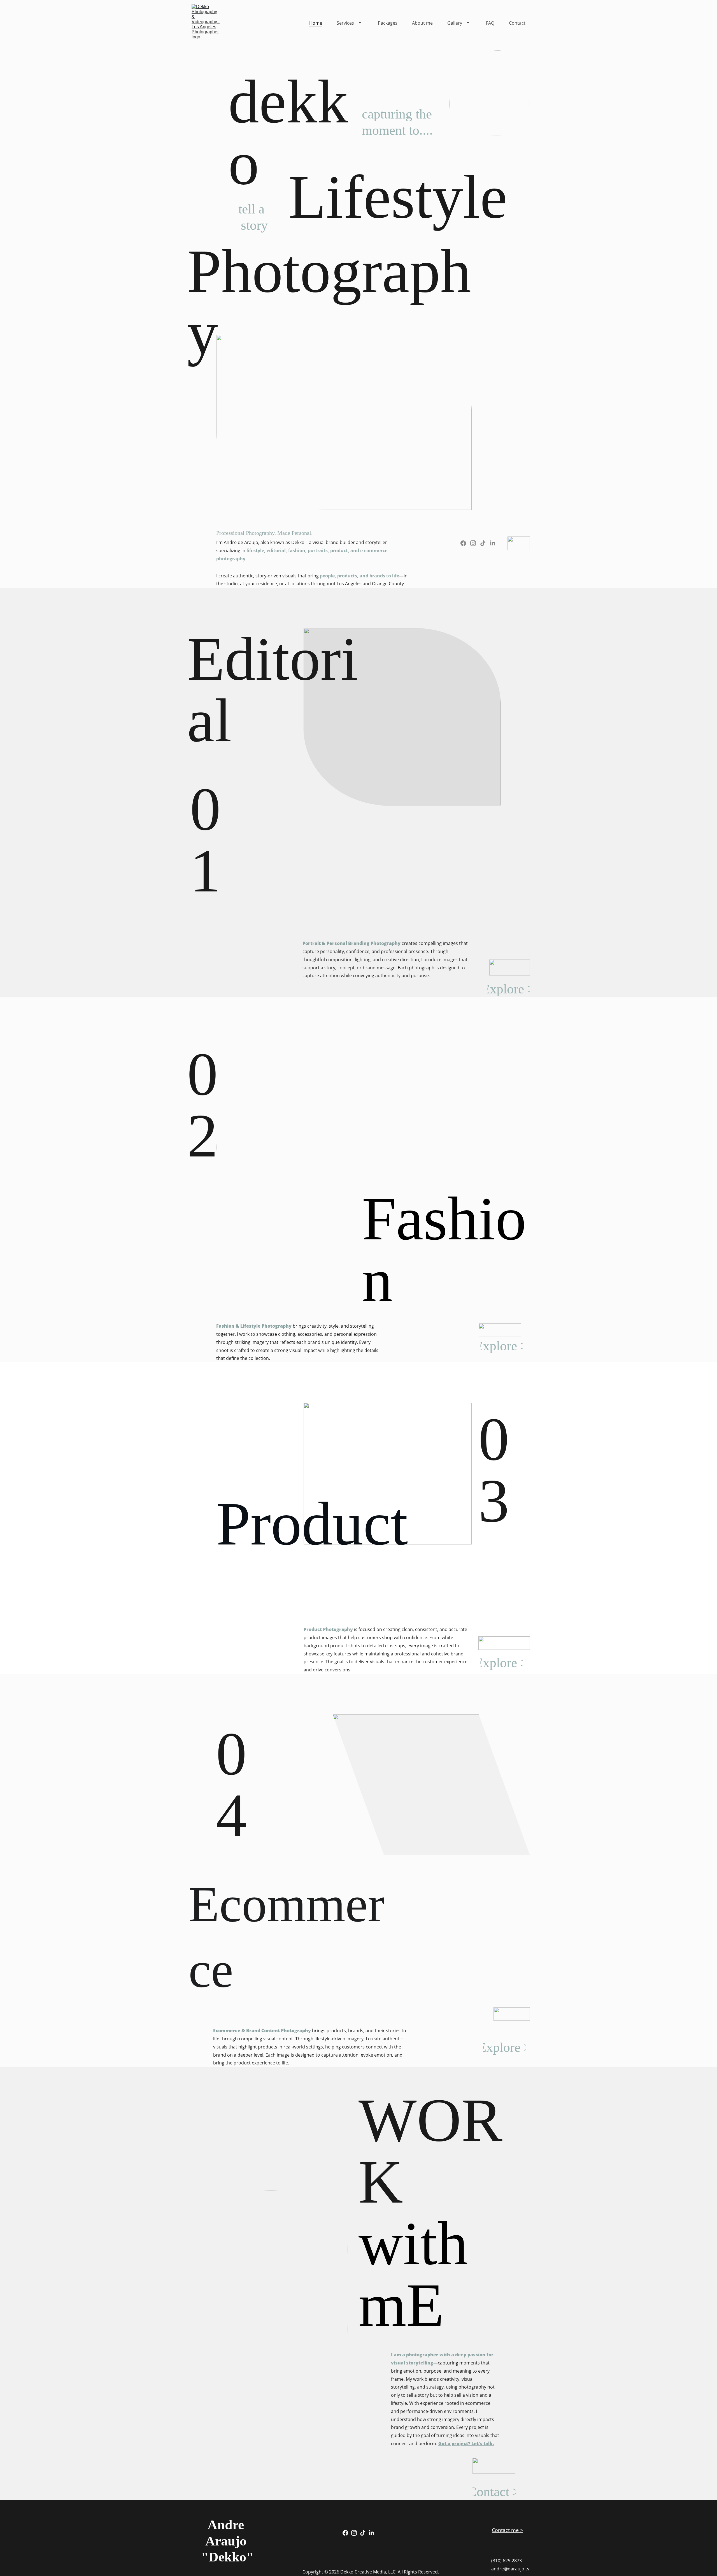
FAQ (490, 23)
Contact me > (507, 2530)
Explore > (508, 989)
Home (316, 23)
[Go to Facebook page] (463, 543)
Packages (388, 23)
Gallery (455, 23)
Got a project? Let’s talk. (466, 2443)
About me (422, 23)
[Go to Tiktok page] (483, 543)
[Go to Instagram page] (473, 543)
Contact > (494, 2492)
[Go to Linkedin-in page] (493, 543)
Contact (517, 23)
